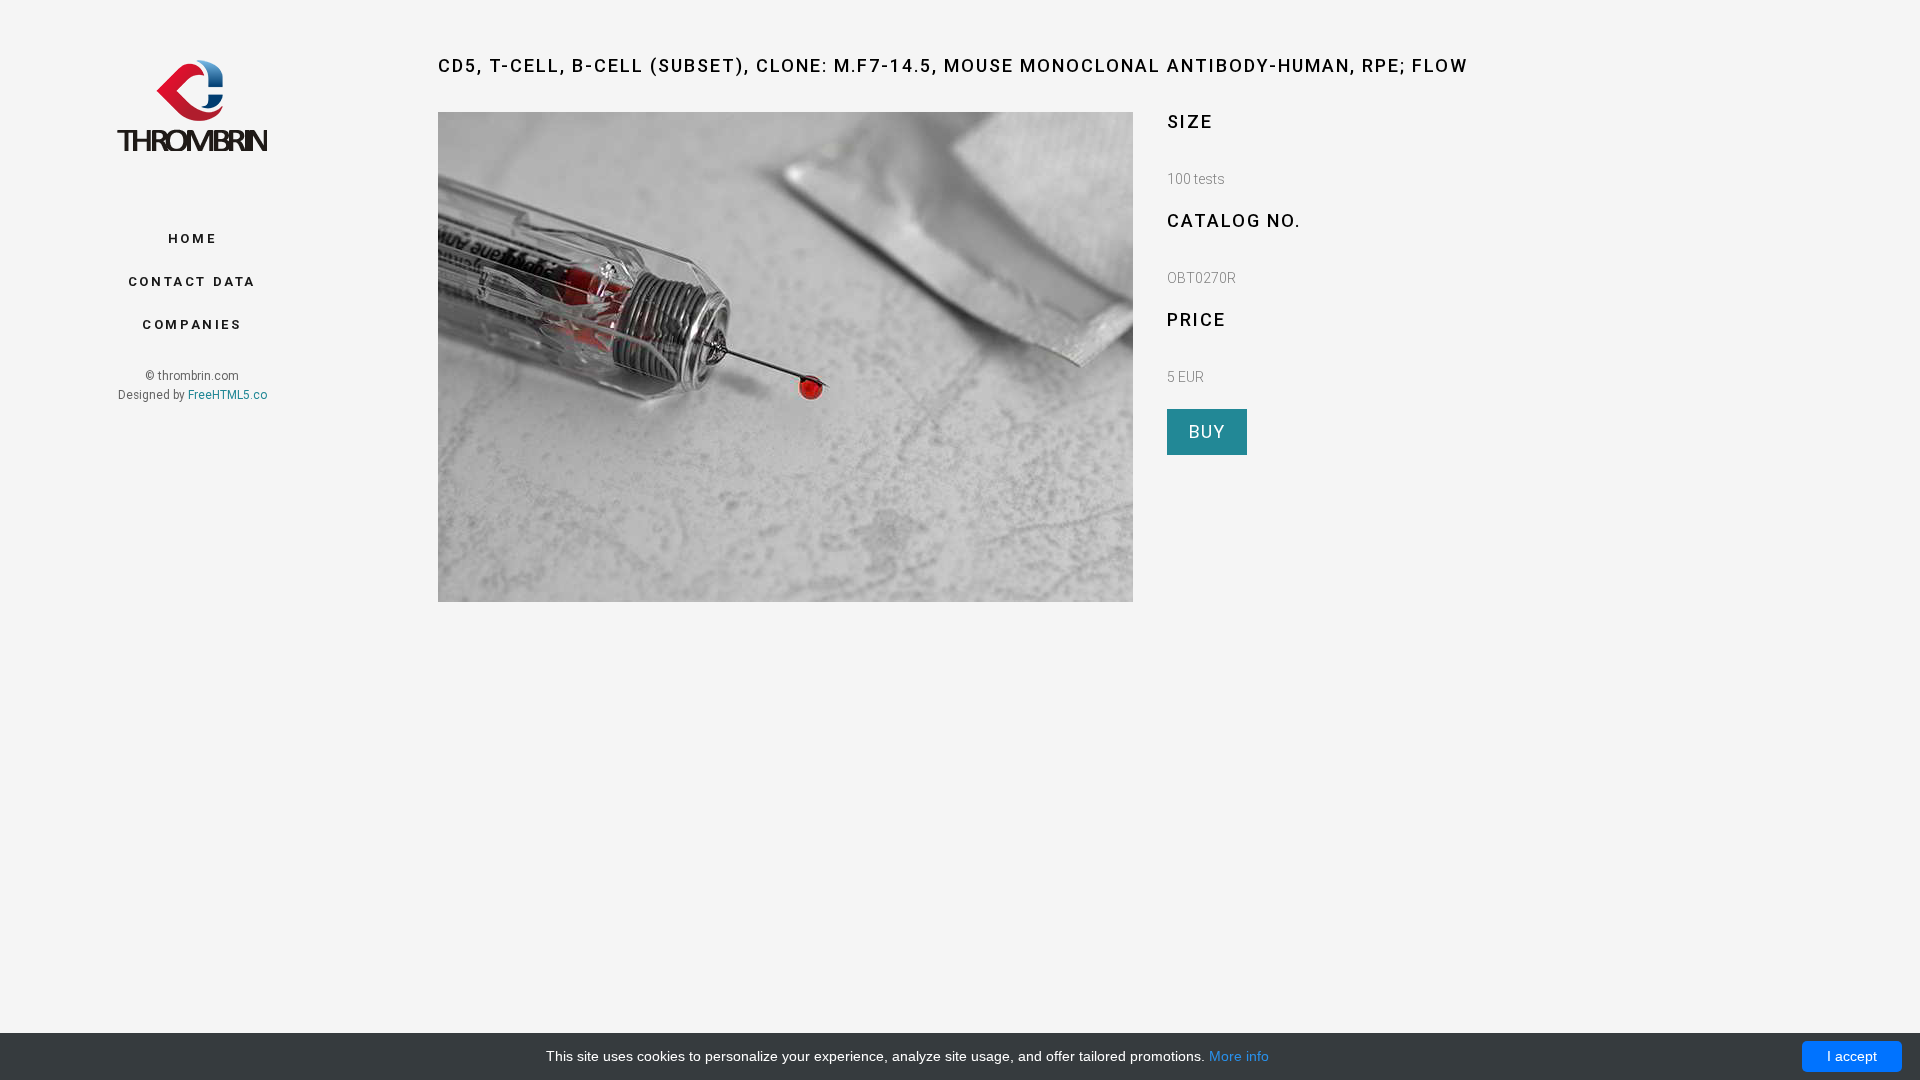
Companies (191, 324)
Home (192, 238)
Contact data (192, 281)
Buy (1207, 431)
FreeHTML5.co (227, 395)
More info (1239, 1056)
